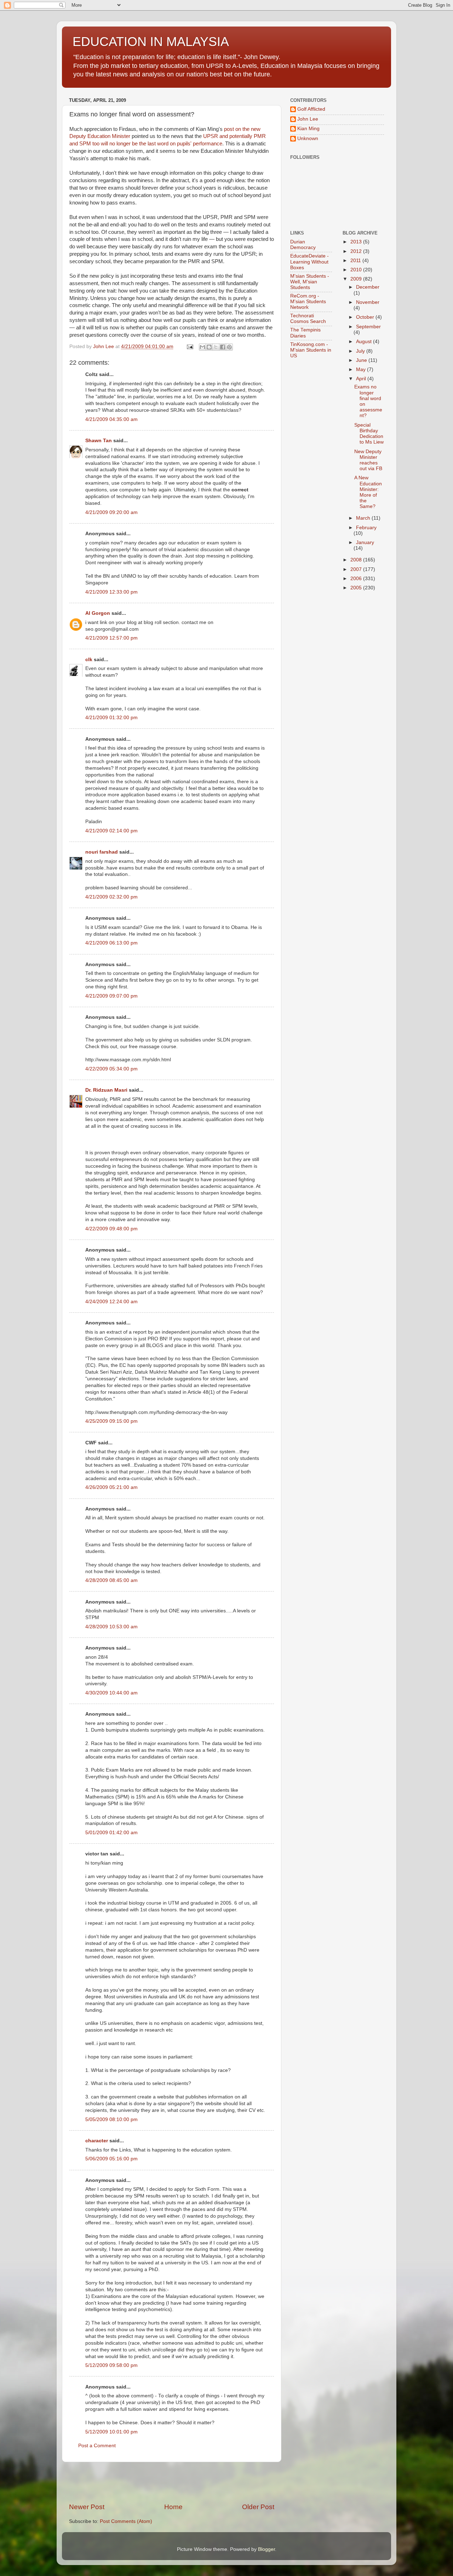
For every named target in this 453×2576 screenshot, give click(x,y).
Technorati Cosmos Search (308, 319)
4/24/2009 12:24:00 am (111, 1302)
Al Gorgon (98, 613)
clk (89, 660)
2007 (357, 569)
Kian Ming (308, 129)
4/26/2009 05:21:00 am (111, 1487)
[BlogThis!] (209, 347)
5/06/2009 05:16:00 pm (111, 2159)
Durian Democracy (303, 245)
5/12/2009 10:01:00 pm (111, 2432)
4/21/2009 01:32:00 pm (111, 718)
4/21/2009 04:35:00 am (111, 419)
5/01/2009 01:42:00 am (111, 1833)
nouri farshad (102, 852)
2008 (357, 560)
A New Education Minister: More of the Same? (368, 492)
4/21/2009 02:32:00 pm (111, 897)
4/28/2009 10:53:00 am (111, 1627)
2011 (356, 261)
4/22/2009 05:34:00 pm (111, 1069)
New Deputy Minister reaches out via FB (368, 460)
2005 (357, 588)
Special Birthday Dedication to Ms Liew (369, 434)
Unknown (308, 138)
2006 (357, 579)
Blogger (266, 2549)
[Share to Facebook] (223, 347)
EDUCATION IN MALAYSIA (151, 42)
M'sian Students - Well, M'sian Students (310, 282)
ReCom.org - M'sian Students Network (308, 302)
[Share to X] (216, 347)
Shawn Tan (99, 441)
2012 (357, 251)
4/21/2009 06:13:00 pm (111, 943)
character (97, 2141)
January (365, 542)
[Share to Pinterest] (229, 347)
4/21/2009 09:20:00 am (111, 512)
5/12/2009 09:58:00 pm (111, 2365)
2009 (357, 279)
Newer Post (87, 2507)
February (366, 528)
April (362, 379)
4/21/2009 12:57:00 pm (111, 638)
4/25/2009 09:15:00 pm (111, 1421)
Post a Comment (97, 2446)
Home (173, 2507)
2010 (357, 270)
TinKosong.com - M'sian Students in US (311, 350)
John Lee (308, 119)
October (366, 317)
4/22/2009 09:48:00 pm (111, 1229)
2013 (357, 242)
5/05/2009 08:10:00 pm (111, 2119)
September (368, 327)
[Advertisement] (172, 2482)
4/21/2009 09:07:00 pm (111, 996)
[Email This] (202, 347)
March (364, 518)
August (365, 342)
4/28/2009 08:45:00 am (111, 1580)
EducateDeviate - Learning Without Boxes (309, 262)
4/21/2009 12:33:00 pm (111, 592)
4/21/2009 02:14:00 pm (111, 831)
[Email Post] (190, 346)
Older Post (258, 2507)
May (362, 369)
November (368, 302)
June (362, 360)
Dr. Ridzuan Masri (106, 1090)
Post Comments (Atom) (126, 2521)
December (368, 287)
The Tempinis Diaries (305, 333)
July (361, 351)
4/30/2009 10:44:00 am (111, 1693)
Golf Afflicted (311, 109)
